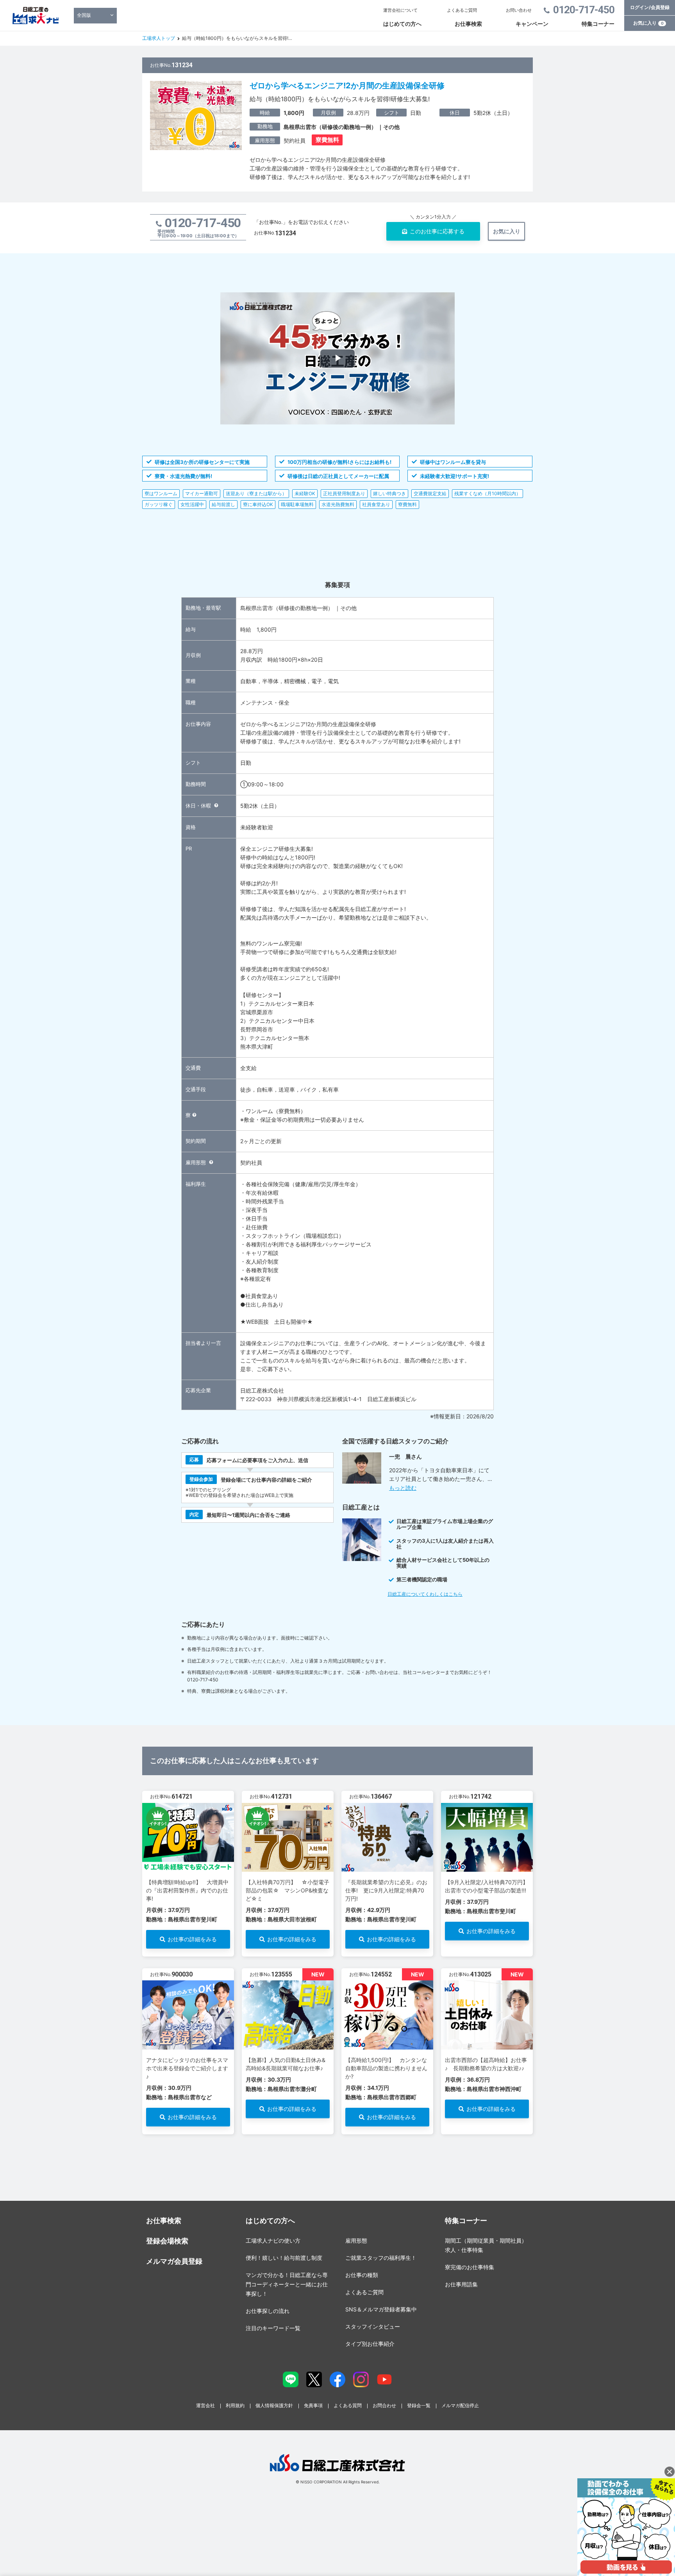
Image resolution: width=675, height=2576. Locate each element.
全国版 (84, 15)
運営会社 (205, 2405)
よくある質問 (348, 2405)
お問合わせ (384, 2405)
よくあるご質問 (462, 10)
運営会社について (400, 10)
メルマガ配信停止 (460, 2405)
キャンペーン (532, 24)
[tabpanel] (188, 1874)
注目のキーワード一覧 (273, 2328)
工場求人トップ (159, 38)
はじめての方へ (402, 24)
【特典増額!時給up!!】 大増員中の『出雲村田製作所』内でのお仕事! (187, 1890)
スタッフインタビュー (373, 2326)
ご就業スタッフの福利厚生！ (381, 2258)
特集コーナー (598, 24)
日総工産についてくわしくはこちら (425, 1594)
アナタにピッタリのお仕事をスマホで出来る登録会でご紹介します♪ (187, 2068)
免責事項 (313, 2405)
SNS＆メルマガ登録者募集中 (381, 2309)
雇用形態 (356, 2240)
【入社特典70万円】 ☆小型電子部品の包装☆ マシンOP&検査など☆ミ (287, 1890)
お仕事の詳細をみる (192, 1939)
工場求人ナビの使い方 (273, 2240)
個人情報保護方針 (274, 2405)
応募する (437, 231)
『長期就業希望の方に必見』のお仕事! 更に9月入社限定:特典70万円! (386, 1890)
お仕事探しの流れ (268, 2311)
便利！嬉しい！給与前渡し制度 (284, 2258)
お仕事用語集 (461, 2284)
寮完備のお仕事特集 (470, 2267)
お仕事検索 (468, 24)
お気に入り (648, 23)
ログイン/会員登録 (650, 7)
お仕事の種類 (362, 2275)
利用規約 (235, 2405)
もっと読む (403, 1488)
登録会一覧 (419, 2405)
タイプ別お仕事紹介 (370, 2344)
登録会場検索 (167, 2241)
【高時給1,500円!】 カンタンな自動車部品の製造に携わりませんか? (386, 2068)
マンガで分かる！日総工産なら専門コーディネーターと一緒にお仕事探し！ (287, 2284)
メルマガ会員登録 (174, 2261)
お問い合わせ (519, 10)
